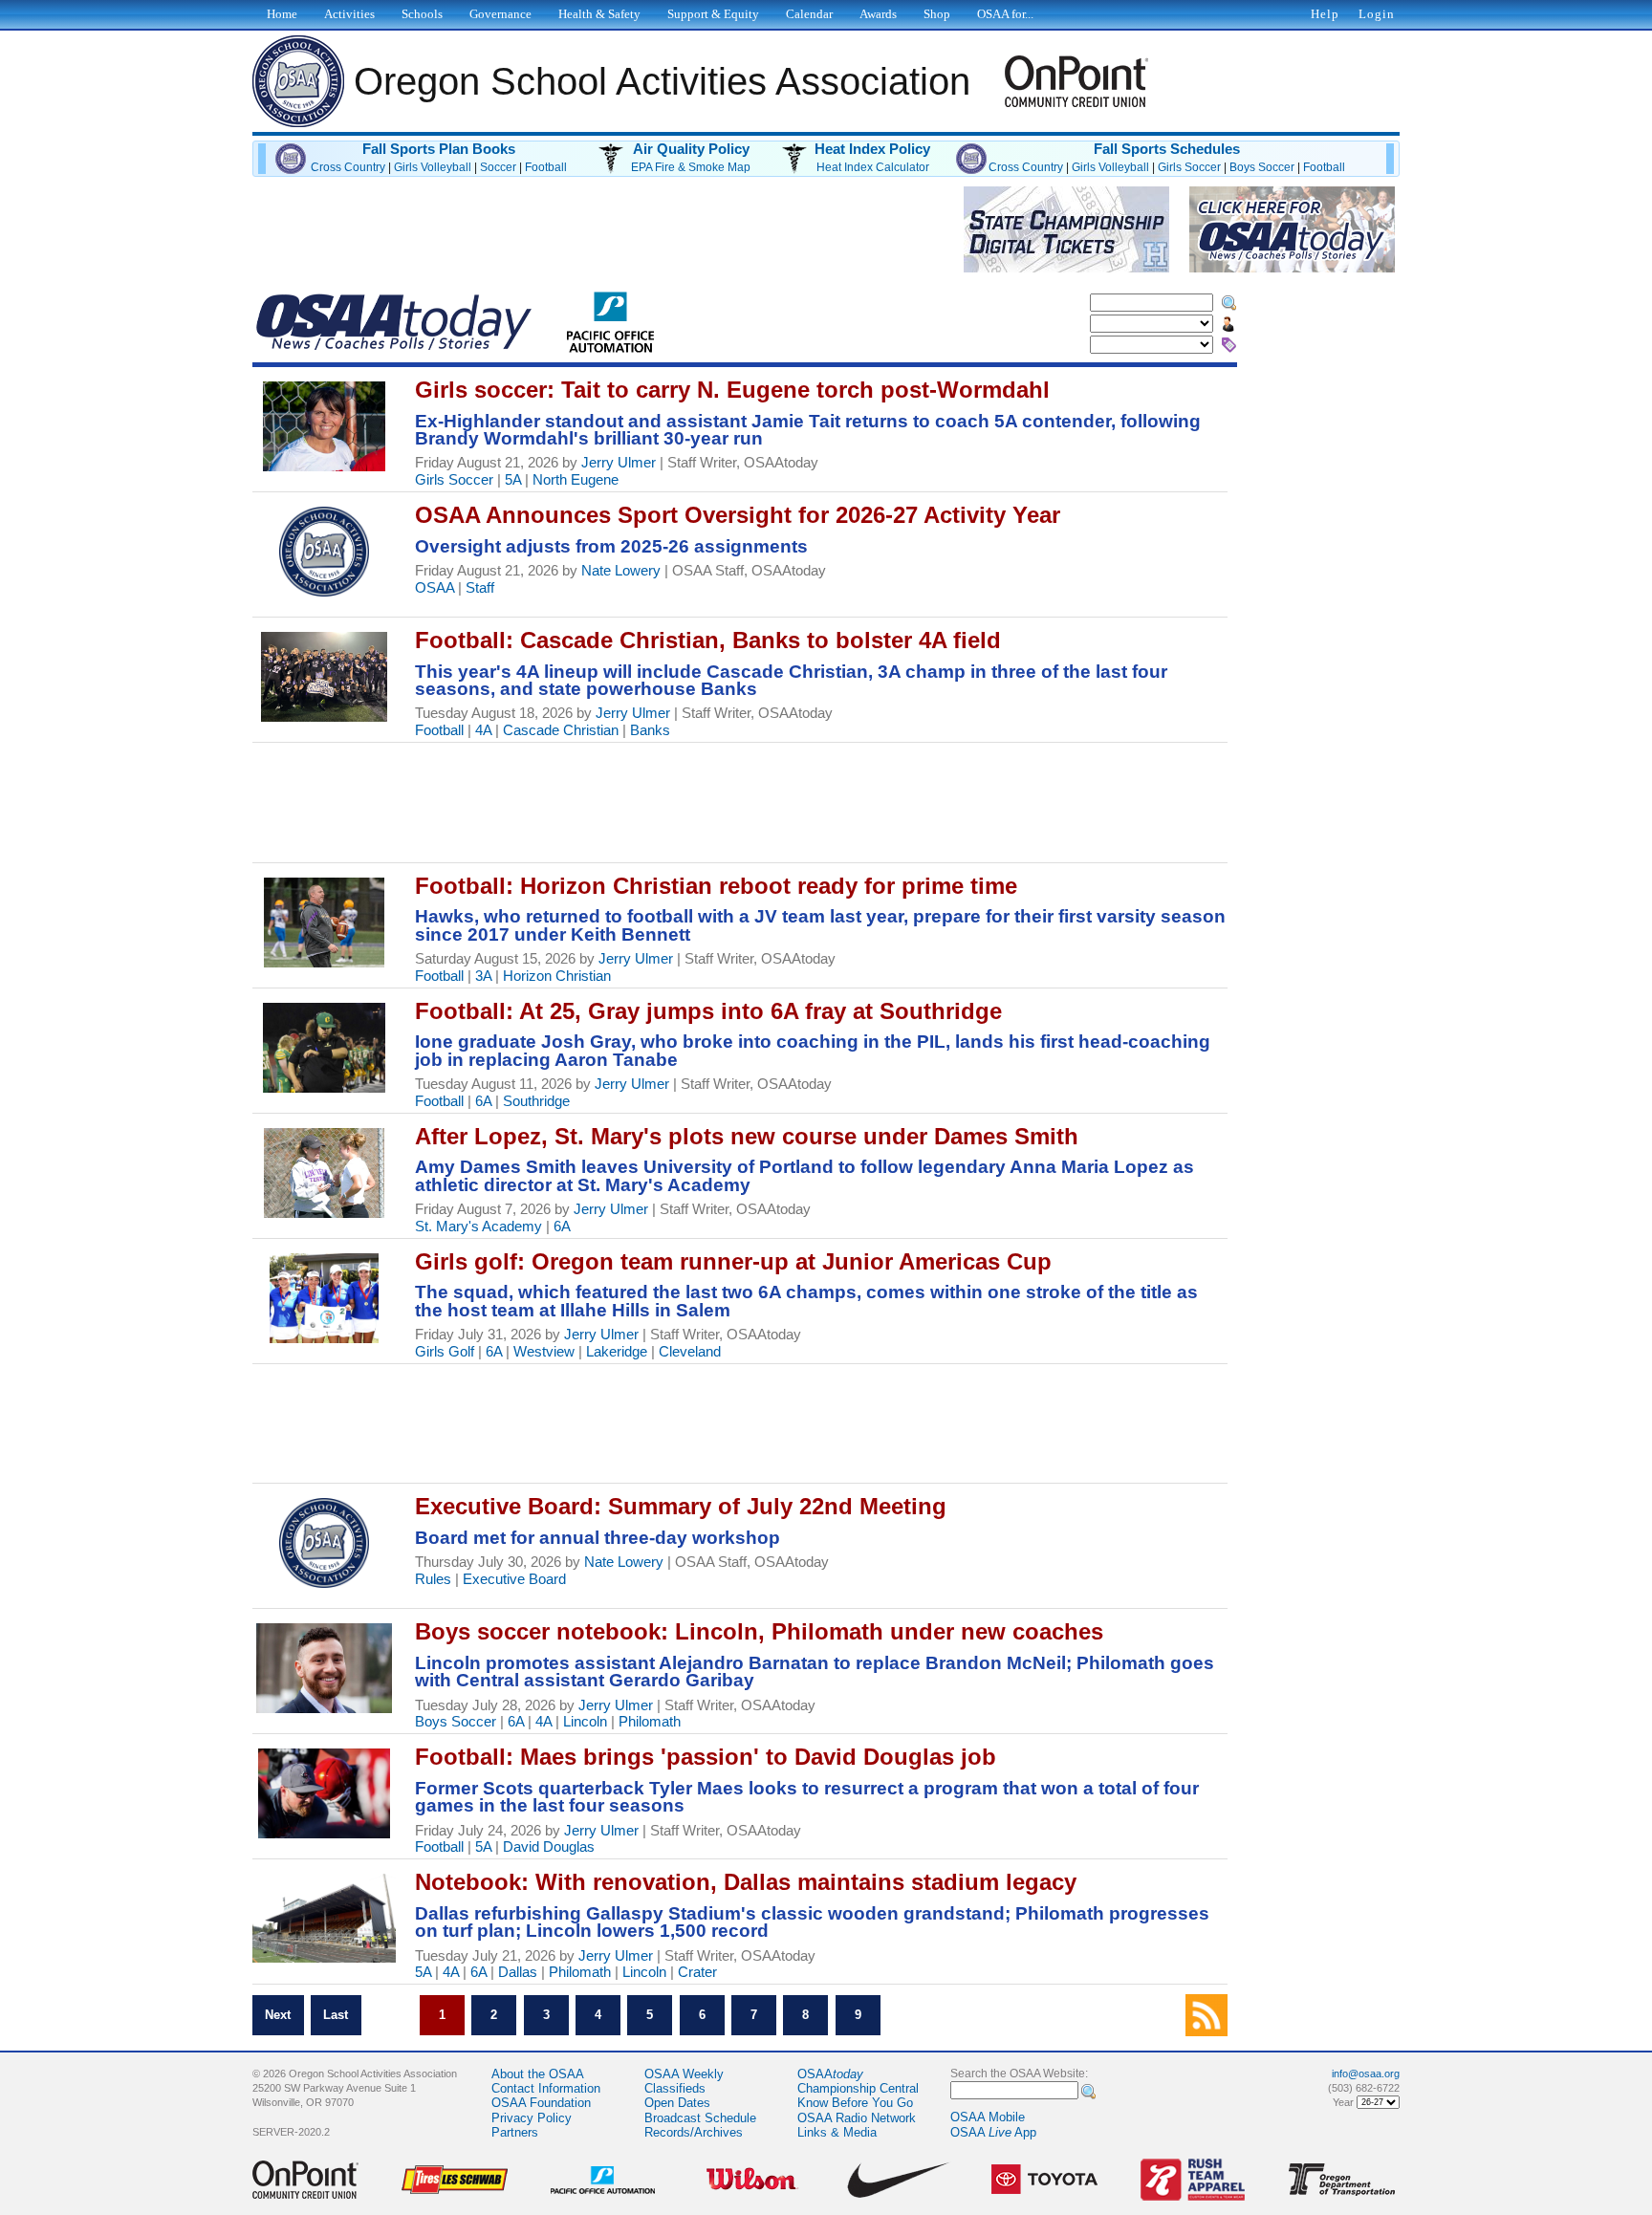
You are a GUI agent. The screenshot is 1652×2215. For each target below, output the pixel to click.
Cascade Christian (561, 730)
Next (278, 2016)
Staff (480, 588)
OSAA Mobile (988, 2117)
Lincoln (585, 1722)
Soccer (498, 167)
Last (336, 2016)
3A (483, 976)
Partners (515, 2132)
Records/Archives (694, 2132)
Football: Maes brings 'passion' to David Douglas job (706, 1757)
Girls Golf (445, 1352)
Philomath (650, 1722)
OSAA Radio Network (857, 2118)
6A (483, 1101)
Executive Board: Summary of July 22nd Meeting (681, 1506)
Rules (433, 1579)
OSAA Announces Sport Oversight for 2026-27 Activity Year (738, 515)
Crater (697, 1972)
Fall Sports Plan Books (439, 149)
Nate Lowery (621, 571)
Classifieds (675, 2088)
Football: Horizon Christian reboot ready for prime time (716, 886)
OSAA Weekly (684, 2074)
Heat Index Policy (872, 149)
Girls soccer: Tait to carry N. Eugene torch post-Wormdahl (732, 390)
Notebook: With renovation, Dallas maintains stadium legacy (746, 1882)
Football (546, 167)
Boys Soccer (1262, 167)
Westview (544, 1352)
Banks (650, 730)
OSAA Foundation (541, 2103)
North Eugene (576, 480)
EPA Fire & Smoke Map (691, 167)
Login (1377, 14)
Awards (878, 14)
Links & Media (837, 2132)
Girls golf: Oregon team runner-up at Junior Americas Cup (733, 1261)
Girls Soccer (1189, 167)
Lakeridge (617, 1352)
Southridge (536, 1101)
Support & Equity (713, 14)
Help (1325, 14)
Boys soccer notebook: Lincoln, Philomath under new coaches (759, 1631)
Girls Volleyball (433, 167)
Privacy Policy (532, 2118)
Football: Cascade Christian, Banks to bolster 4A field (708, 640)
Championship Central (858, 2088)
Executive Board (514, 1579)
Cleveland (690, 1352)
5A (513, 480)
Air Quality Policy (691, 149)
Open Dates (677, 2103)
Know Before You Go (855, 2103)
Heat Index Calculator (873, 167)
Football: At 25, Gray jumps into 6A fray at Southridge (708, 1011)
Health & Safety (599, 14)
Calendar (809, 14)
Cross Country (348, 167)
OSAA (435, 588)
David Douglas (549, 1847)
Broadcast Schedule (700, 2118)
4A (483, 730)
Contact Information (546, 2088)
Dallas (518, 1972)
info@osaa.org (1366, 2074)
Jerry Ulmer (619, 463)
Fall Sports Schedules (1167, 149)
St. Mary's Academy (478, 1227)
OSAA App (993, 2132)
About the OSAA (538, 2074)
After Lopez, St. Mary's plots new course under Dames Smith (747, 1136)
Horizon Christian (557, 976)
